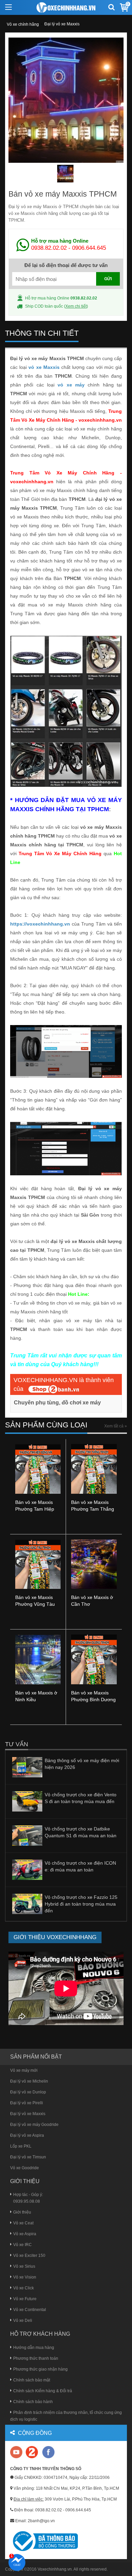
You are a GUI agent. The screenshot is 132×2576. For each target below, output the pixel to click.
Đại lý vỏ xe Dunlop (28, 2092)
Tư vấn (17, 1744)
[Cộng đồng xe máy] (32, 2452)
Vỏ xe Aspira (25, 2234)
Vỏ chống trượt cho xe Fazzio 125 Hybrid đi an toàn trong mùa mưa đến (81, 1904)
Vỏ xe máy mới (24, 2070)
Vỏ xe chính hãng (23, 24)
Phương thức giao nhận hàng (40, 2369)
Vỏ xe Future (25, 2299)
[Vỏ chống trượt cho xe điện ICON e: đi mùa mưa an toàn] (27, 1869)
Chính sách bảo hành (33, 2402)
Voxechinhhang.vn (55, 2569)
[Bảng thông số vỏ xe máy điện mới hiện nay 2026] (27, 1767)
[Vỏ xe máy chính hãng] (48, 2452)
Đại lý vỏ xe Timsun (28, 2157)
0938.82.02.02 (49, 248)
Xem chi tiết (76, 306)
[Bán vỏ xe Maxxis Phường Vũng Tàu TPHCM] (38, 1564)
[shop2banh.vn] (54, 1389)
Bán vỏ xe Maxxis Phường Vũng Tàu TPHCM (35, 1604)
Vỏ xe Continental (30, 2310)
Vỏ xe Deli (23, 2320)
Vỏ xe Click (24, 2288)
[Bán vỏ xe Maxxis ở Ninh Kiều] (38, 1659)
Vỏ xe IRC (23, 2245)
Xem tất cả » (116, 1426)
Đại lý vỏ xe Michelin (29, 2081)
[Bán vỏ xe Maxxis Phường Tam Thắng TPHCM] (94, 1468)
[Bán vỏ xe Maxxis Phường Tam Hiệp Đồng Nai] (38, 1469)
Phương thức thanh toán (36, 2358)
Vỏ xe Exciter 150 (29, 2256)
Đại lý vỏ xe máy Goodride (34, 2125)
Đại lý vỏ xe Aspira (27, 2135)
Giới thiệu (22, 2212)
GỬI (108, 279)
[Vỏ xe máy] (66, 7)
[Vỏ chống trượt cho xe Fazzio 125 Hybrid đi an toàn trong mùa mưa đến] (27, 1904)
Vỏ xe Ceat (23, 2223)
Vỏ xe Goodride (25, 2168)
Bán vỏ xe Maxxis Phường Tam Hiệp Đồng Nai (35, 1509)
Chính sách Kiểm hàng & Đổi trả (43, 2391)
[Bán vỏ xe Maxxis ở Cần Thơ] (94, 1564)
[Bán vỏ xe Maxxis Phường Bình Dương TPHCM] (94, 1659)
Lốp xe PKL (21, 2146)
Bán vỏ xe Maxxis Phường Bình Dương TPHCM (93, 1700)
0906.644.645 (89, 248)
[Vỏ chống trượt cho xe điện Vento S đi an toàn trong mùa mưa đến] (27, 1801)
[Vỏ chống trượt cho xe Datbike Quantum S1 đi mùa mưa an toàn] (27, 1835)
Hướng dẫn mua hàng (34, 2348)
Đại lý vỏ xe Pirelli (27, 2103)
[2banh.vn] (17, 2453)
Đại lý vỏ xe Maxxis (62, 24)
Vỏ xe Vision (25, 2277)
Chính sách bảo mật (32, 2380)
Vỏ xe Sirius (24, 2266)
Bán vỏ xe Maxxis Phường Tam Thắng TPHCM (93, 1509)
